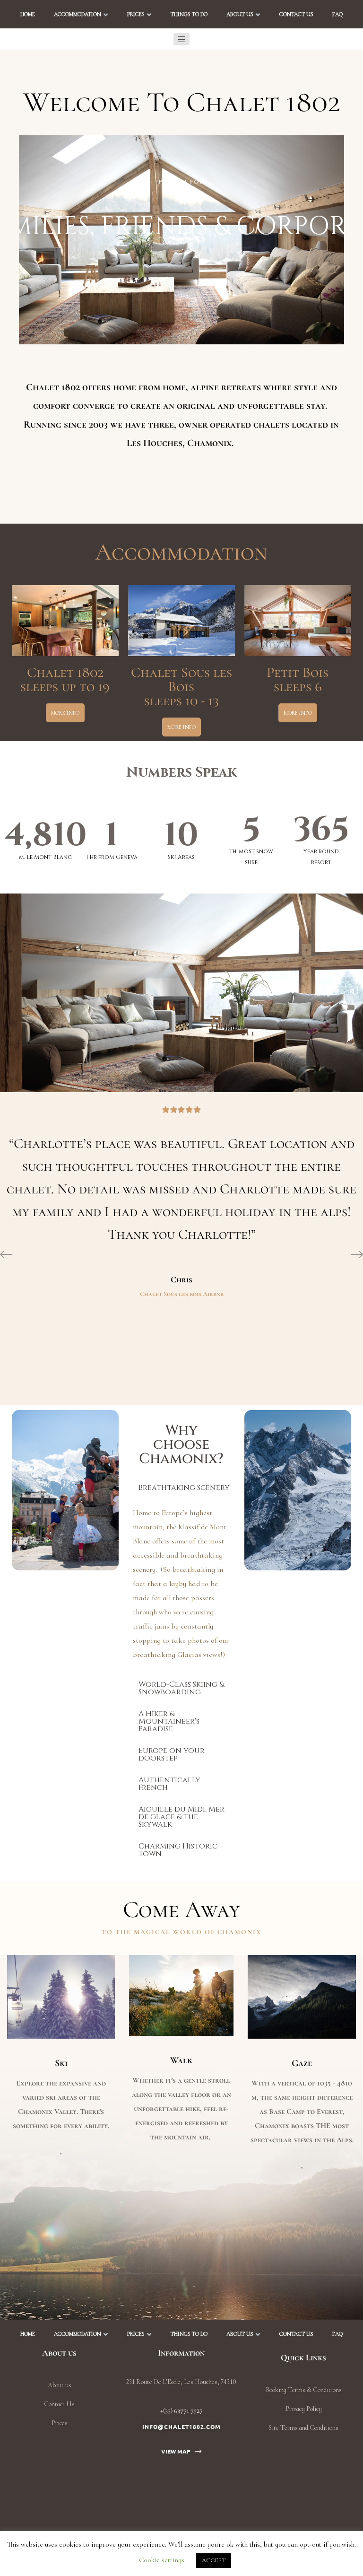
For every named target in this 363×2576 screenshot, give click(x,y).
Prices (136, 14)
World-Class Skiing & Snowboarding (181, 1688)
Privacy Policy (304, 2409)
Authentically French (169, 1784)
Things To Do (189, 14)
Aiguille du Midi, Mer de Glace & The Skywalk (181, 1817)
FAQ (337, 14)
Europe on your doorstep (172, 1754)
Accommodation (78, 14)
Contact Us (296, 14)
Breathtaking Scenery (184, 1488)
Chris (181, 1279)
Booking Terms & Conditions (304, 2390)
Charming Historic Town (178, 1850)
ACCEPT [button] (214, 2560)
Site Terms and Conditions (303, 2428)
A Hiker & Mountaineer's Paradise (169, 1721)
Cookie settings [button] (162, 2560)
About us (240, 14)
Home (28, 14)
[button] (181, 39)
